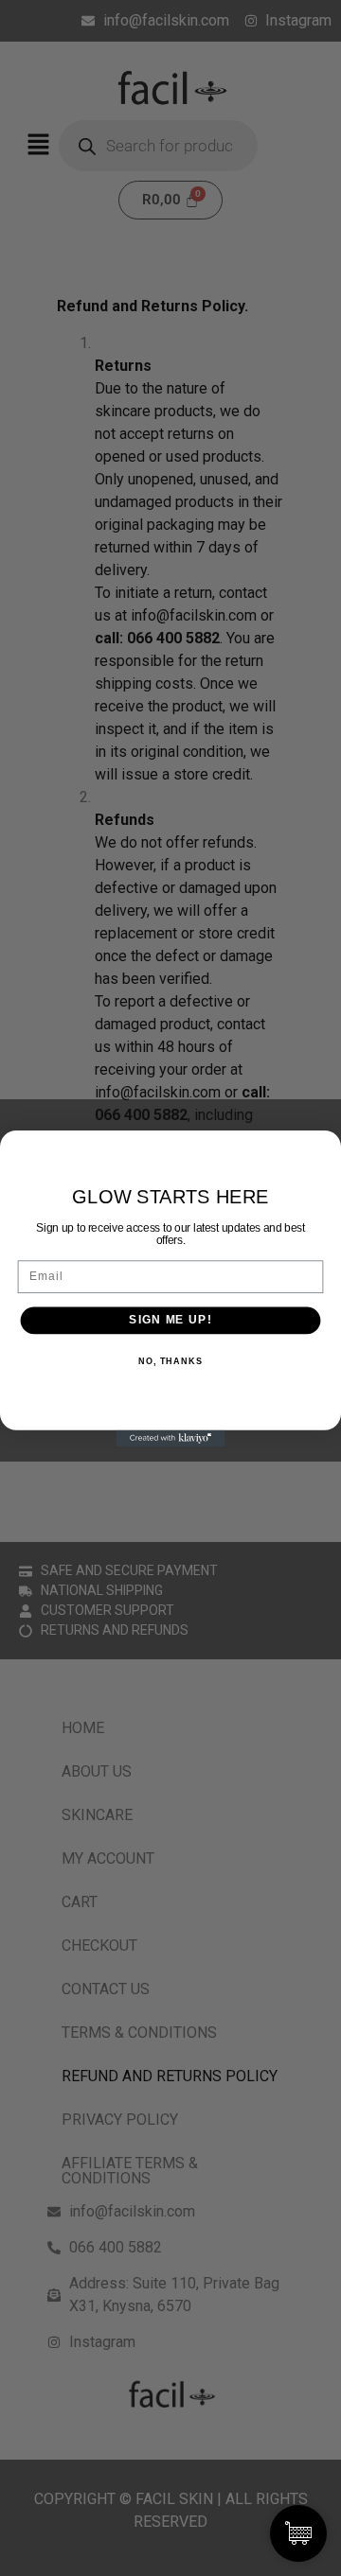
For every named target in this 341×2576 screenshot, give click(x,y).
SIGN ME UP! (170, 1320)
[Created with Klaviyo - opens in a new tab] (170, 1437)
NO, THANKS (170, 1360)
